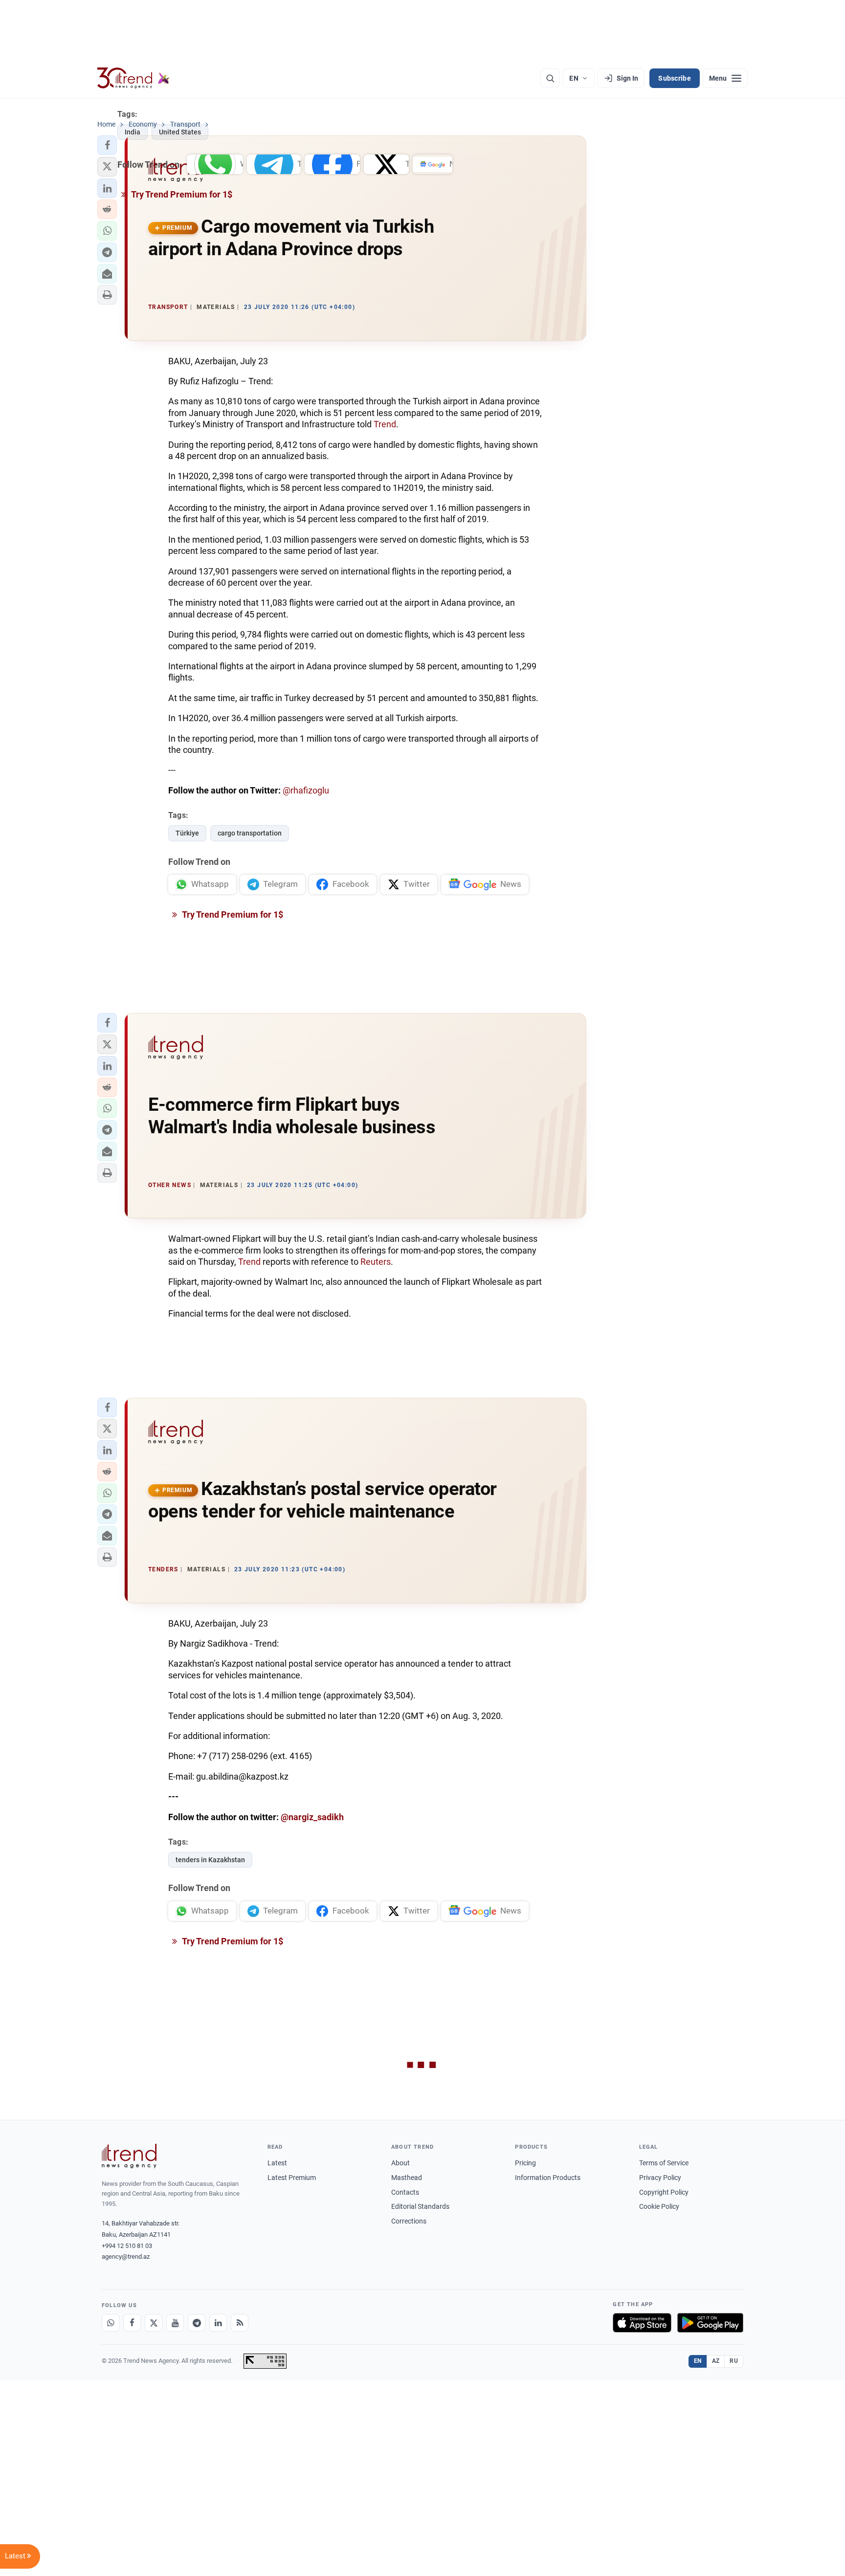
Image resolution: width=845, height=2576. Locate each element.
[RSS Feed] (240, 2323)
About (400, 2163)
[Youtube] (175, 2323)
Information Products (548, 2178)
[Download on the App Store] (642, 2323)
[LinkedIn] (218, 2323)
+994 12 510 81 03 (127, 2246)
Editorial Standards (420, 2206)
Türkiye (187, 833)
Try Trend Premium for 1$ (232, 914)
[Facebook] (132, 2323)
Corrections (409, 2221)
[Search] (550, 78)
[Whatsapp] (111, 2323)
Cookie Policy (659, 2206)
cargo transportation (250, 833)
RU (734, 2361)
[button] (107, 231)
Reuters (376, 1262)
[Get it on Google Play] (710, 2323)
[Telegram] (197, 2323)
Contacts (405, 2192)
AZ (716, 2361)
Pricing (525, 2163)
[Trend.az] (133, 78)
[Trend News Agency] (129, 2156)
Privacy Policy (660, 2178)
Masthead (407, 2178)
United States (180, 132)
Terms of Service (664, 2163)
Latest (277, 2163)
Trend (385, 424)
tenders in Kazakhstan (210, 1860)
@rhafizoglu (306, 790)
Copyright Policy (664, 2192)
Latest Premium (292, 2178)
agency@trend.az (126, 2257)
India (133, 132)
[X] (154, 2323)
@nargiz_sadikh (312, 1817)
